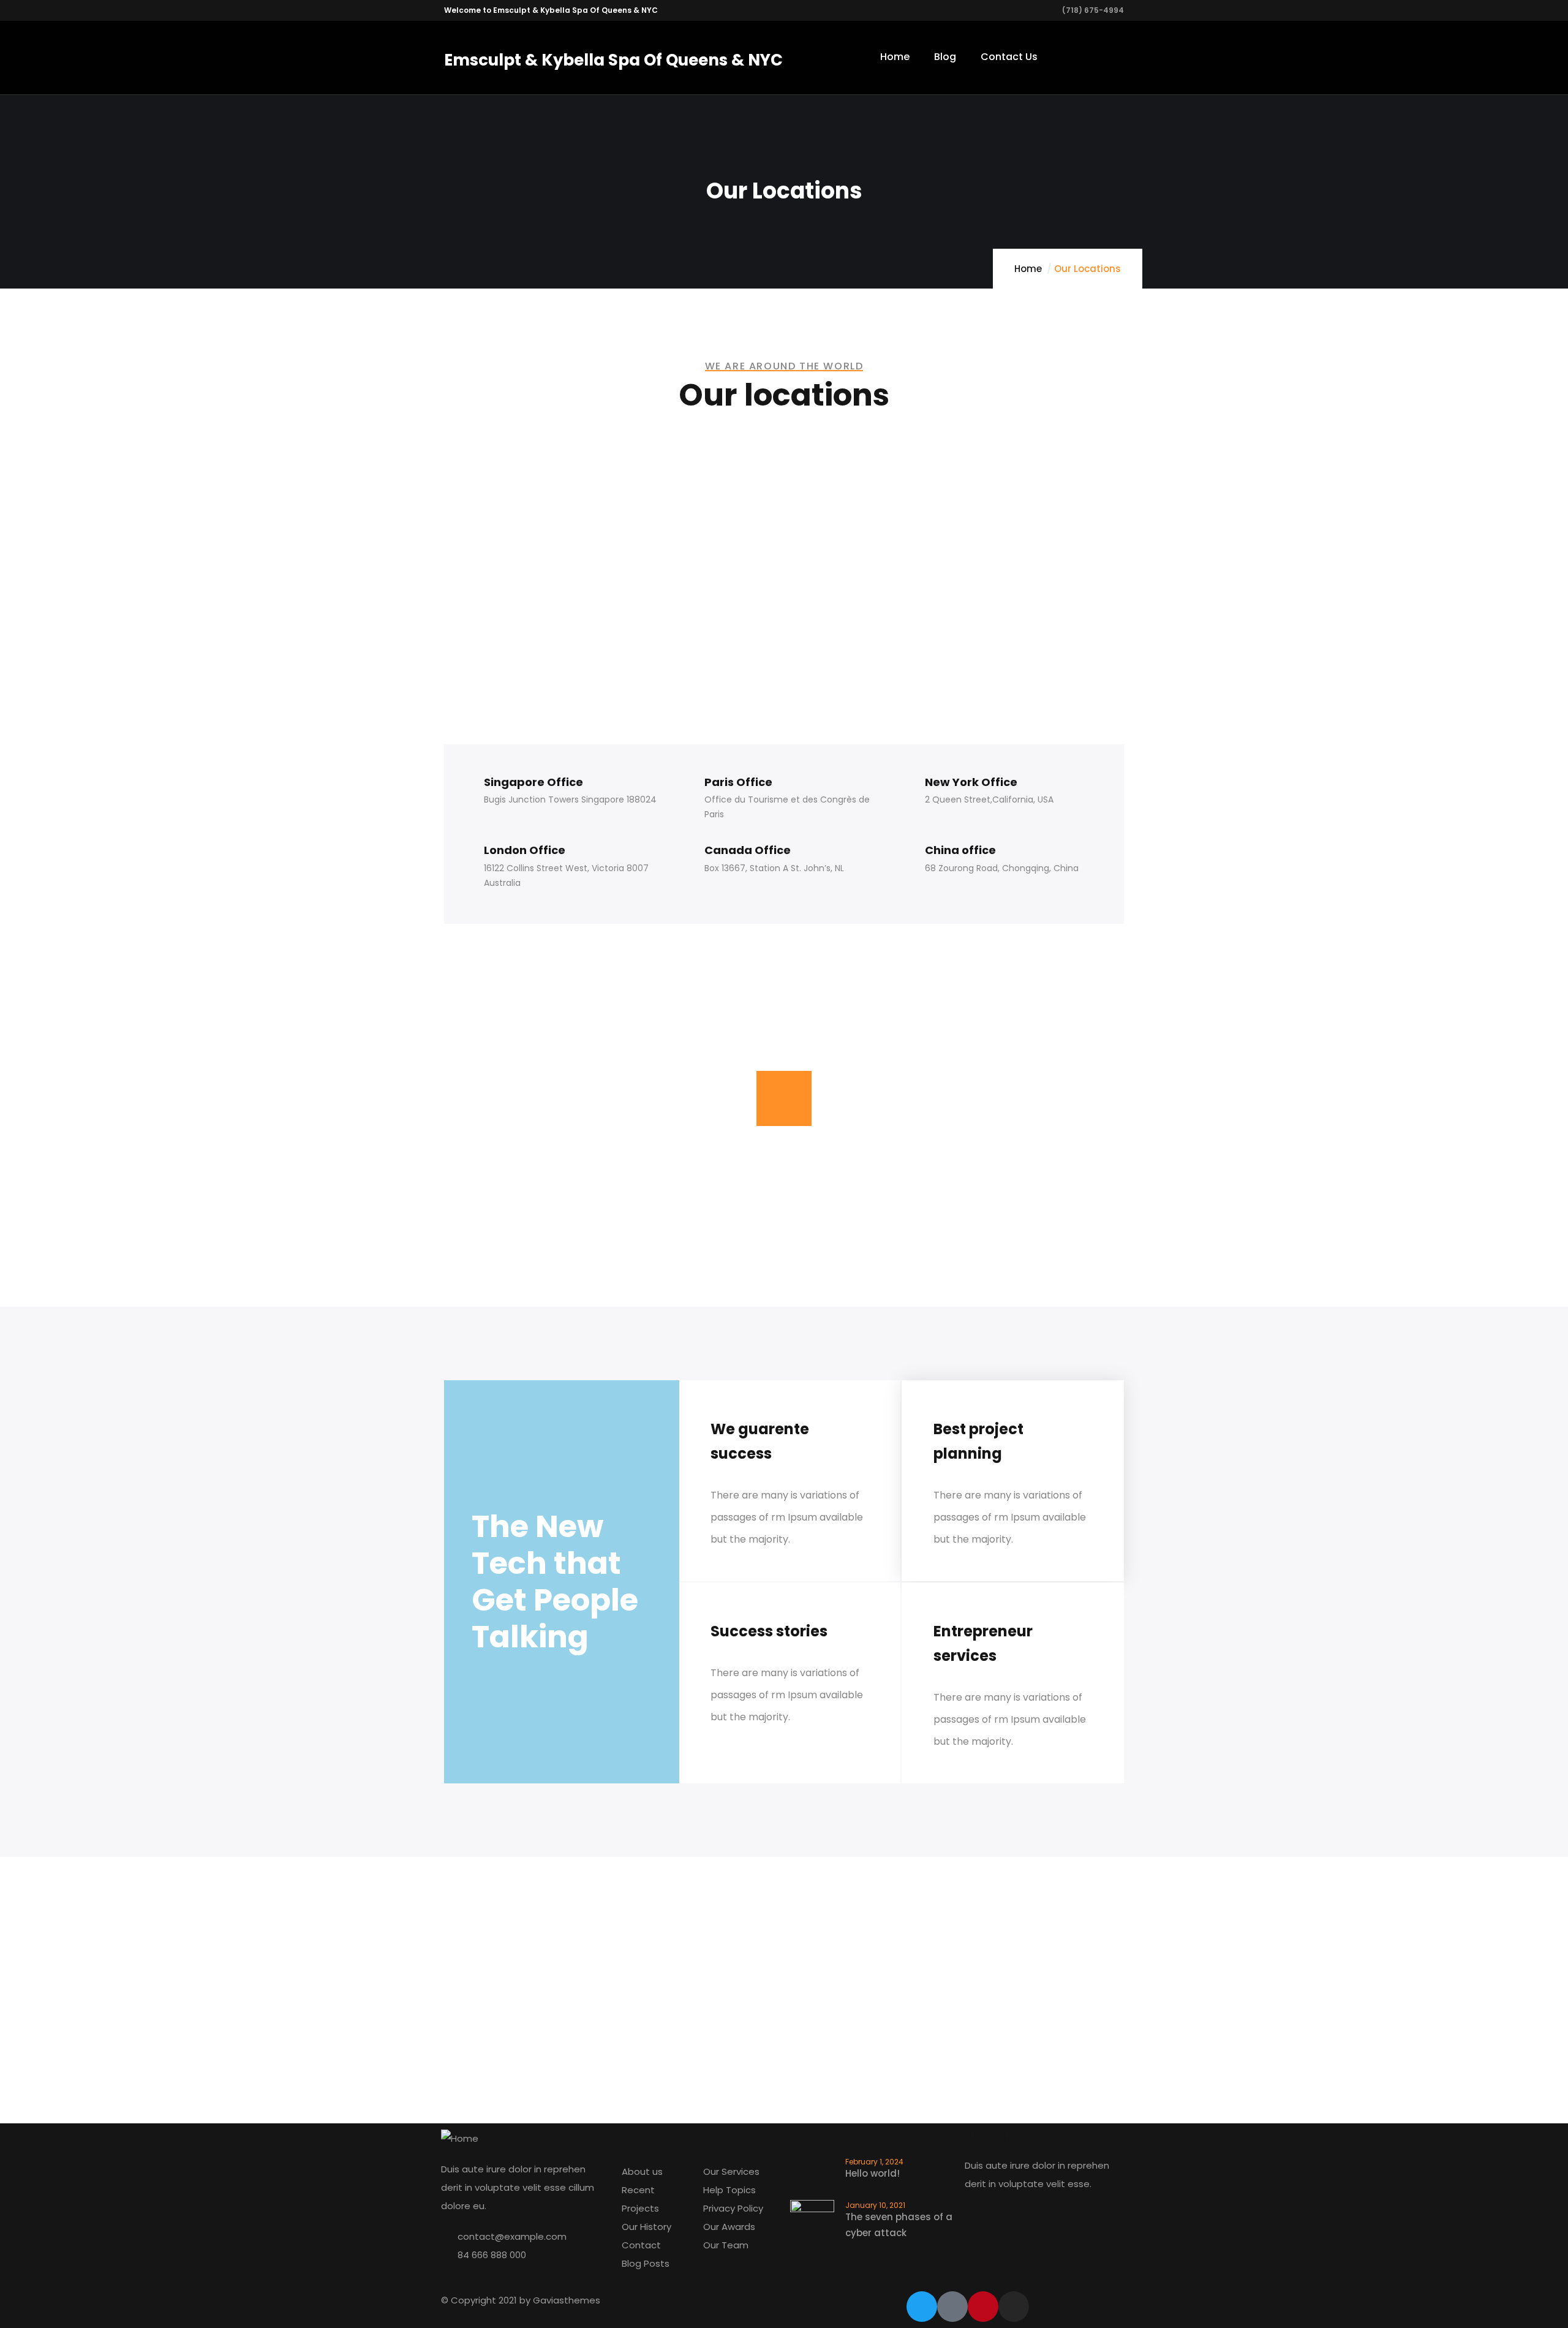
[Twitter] (922, 2307)
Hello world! (873, 2173)
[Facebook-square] (952, 2307)
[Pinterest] (983, 2307)
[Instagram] (1014, 2307)
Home (1028, 269)
